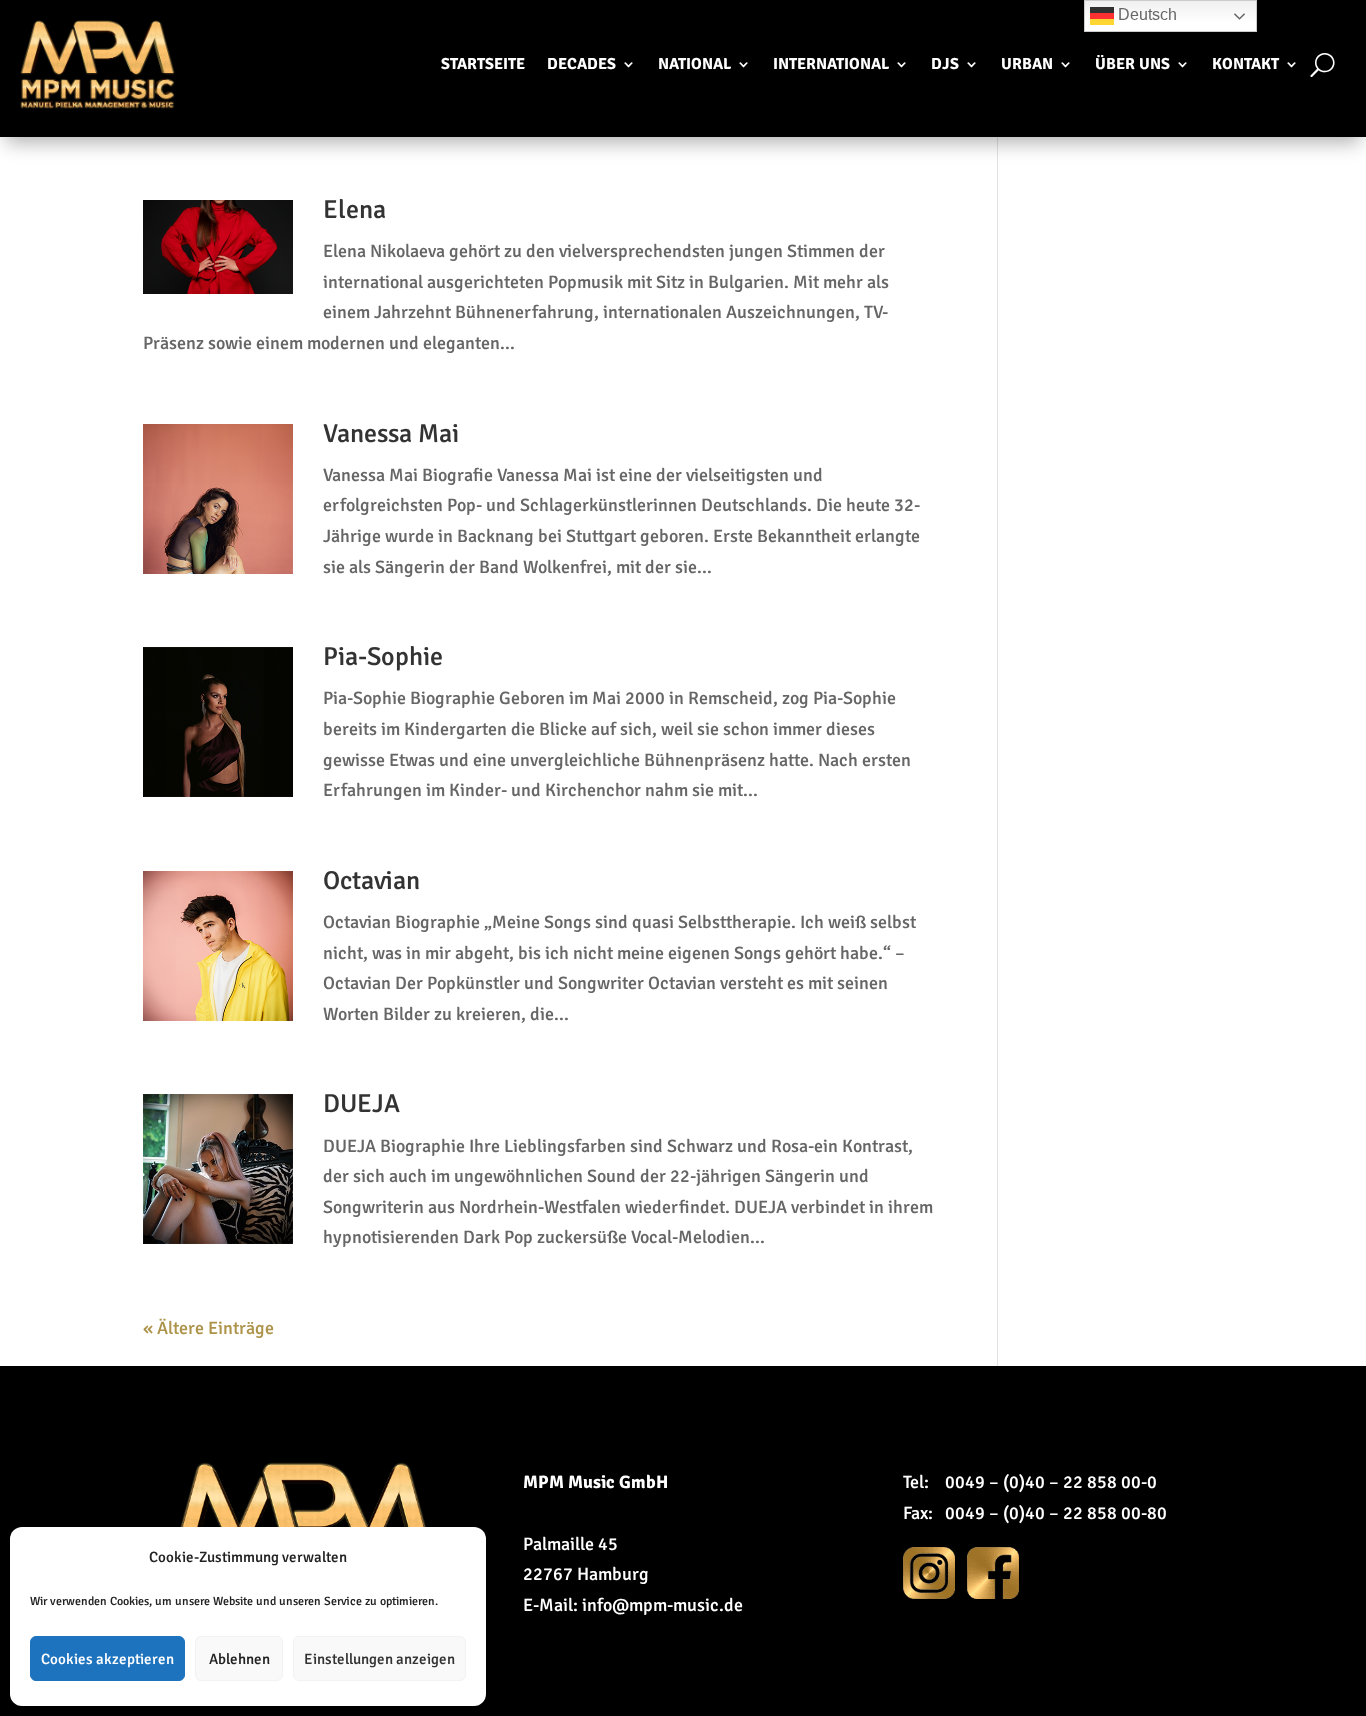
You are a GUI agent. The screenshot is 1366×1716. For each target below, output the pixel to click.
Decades (581, 64)
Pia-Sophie (383, 657)
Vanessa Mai (391, 434)
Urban (1027, 64)
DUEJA (361, 1104)
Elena (354, 210)
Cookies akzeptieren (107, 1659)
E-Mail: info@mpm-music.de (633, 1605)
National (694, 64)
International (831, 64)
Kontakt (1245, 64)
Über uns (1132, 64)
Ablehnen (239, 1659)
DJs (945, 64)
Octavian (371, 881)
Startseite (483, 64)
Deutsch (1145, 14)
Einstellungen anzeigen (379, 1659)
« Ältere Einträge (208, 1328)
